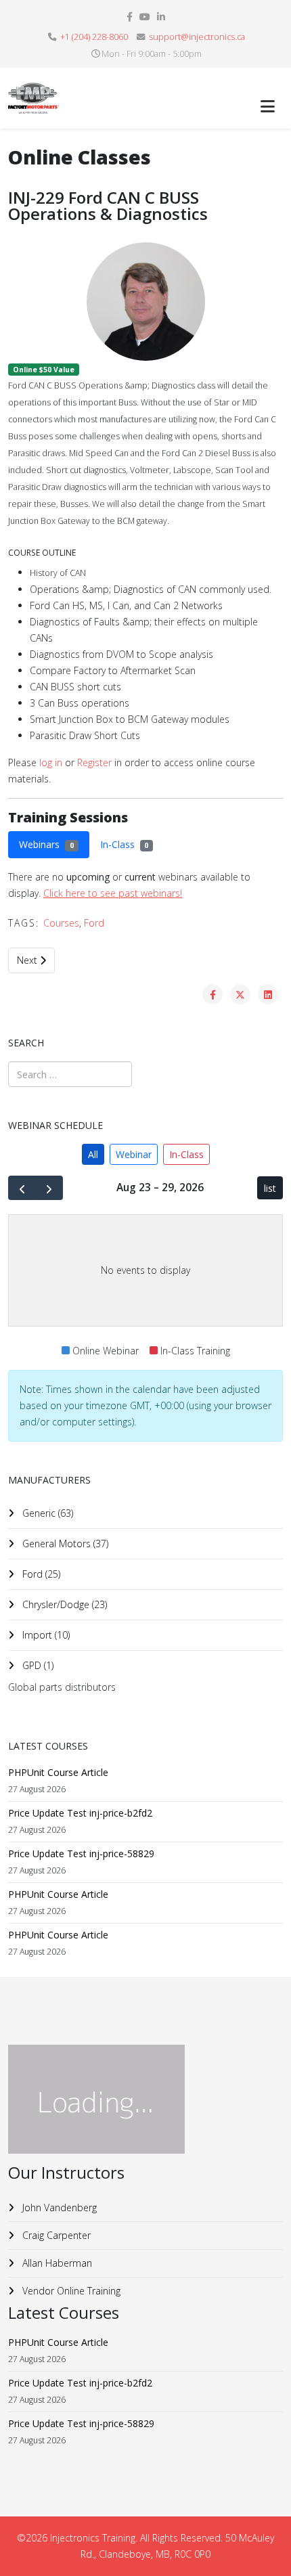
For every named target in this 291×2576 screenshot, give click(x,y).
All (93, 1154)
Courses (61, 923)
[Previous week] (22, 1188)
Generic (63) (46, 1513)
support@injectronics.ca (197, 37)
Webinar (134, 1154)
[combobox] (70, 1074)
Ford (94, 923)
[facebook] (130, 17)
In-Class (186, 1154)
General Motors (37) (64, 1544)
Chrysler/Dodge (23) (63, 1604)
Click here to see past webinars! (113, 893)
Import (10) (45, 1635)
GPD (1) (37, 1665)
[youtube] (145, 17)
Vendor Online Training (70, 2291)
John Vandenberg (58, 2207)
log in (51, 762)
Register (94, 762)
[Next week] (49, 1188)
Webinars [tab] (46, 844)
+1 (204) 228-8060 (94, 37)
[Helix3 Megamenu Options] (268, 106)
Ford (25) (40, 1574)
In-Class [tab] (125, 844)
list (270, 1188)
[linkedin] (161, 17)
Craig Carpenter (55, 2235)
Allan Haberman (56, 2263)
